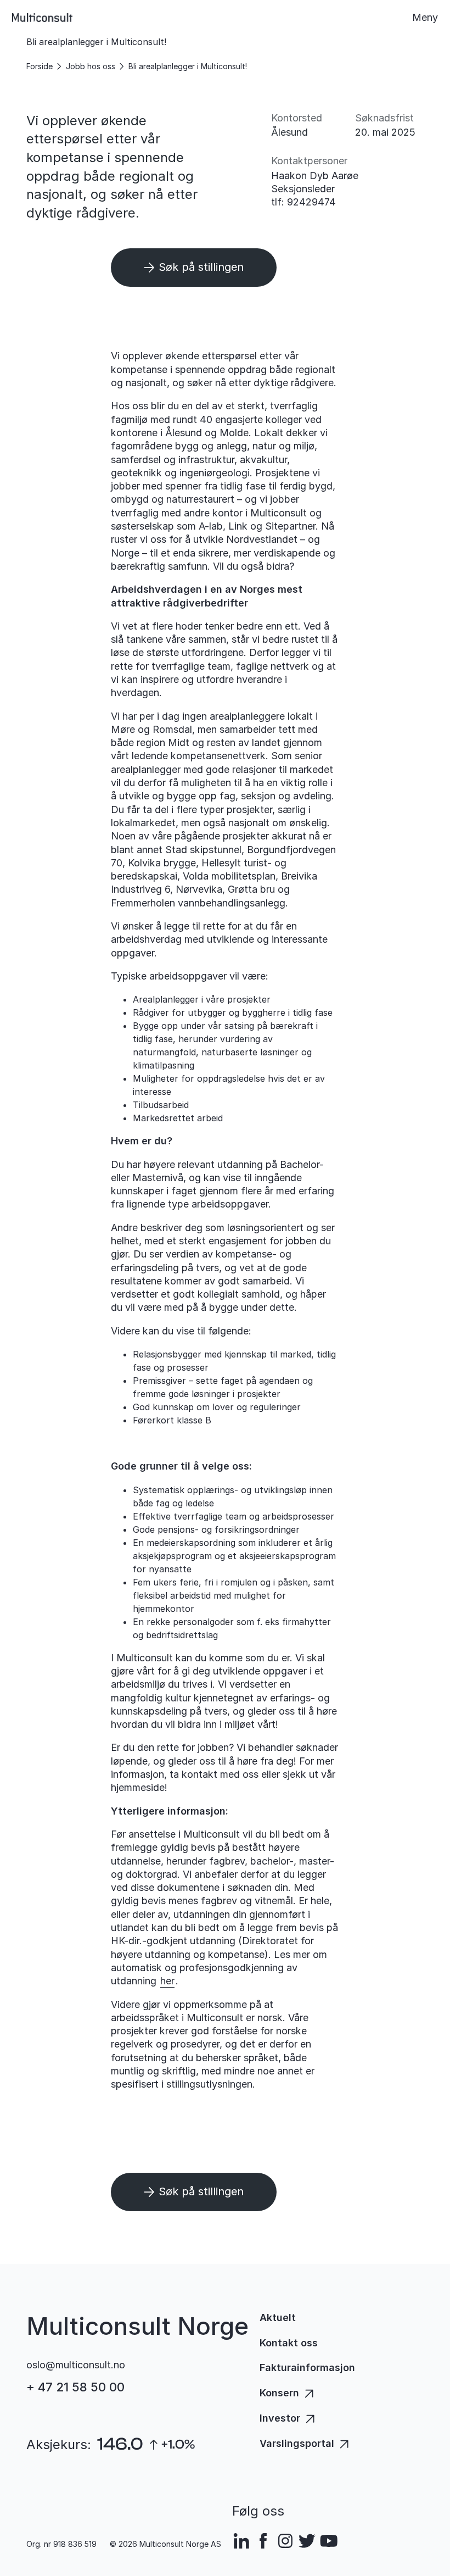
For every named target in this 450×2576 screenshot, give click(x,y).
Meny (425, 17)
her (167, 1981)
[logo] (42, 18)
